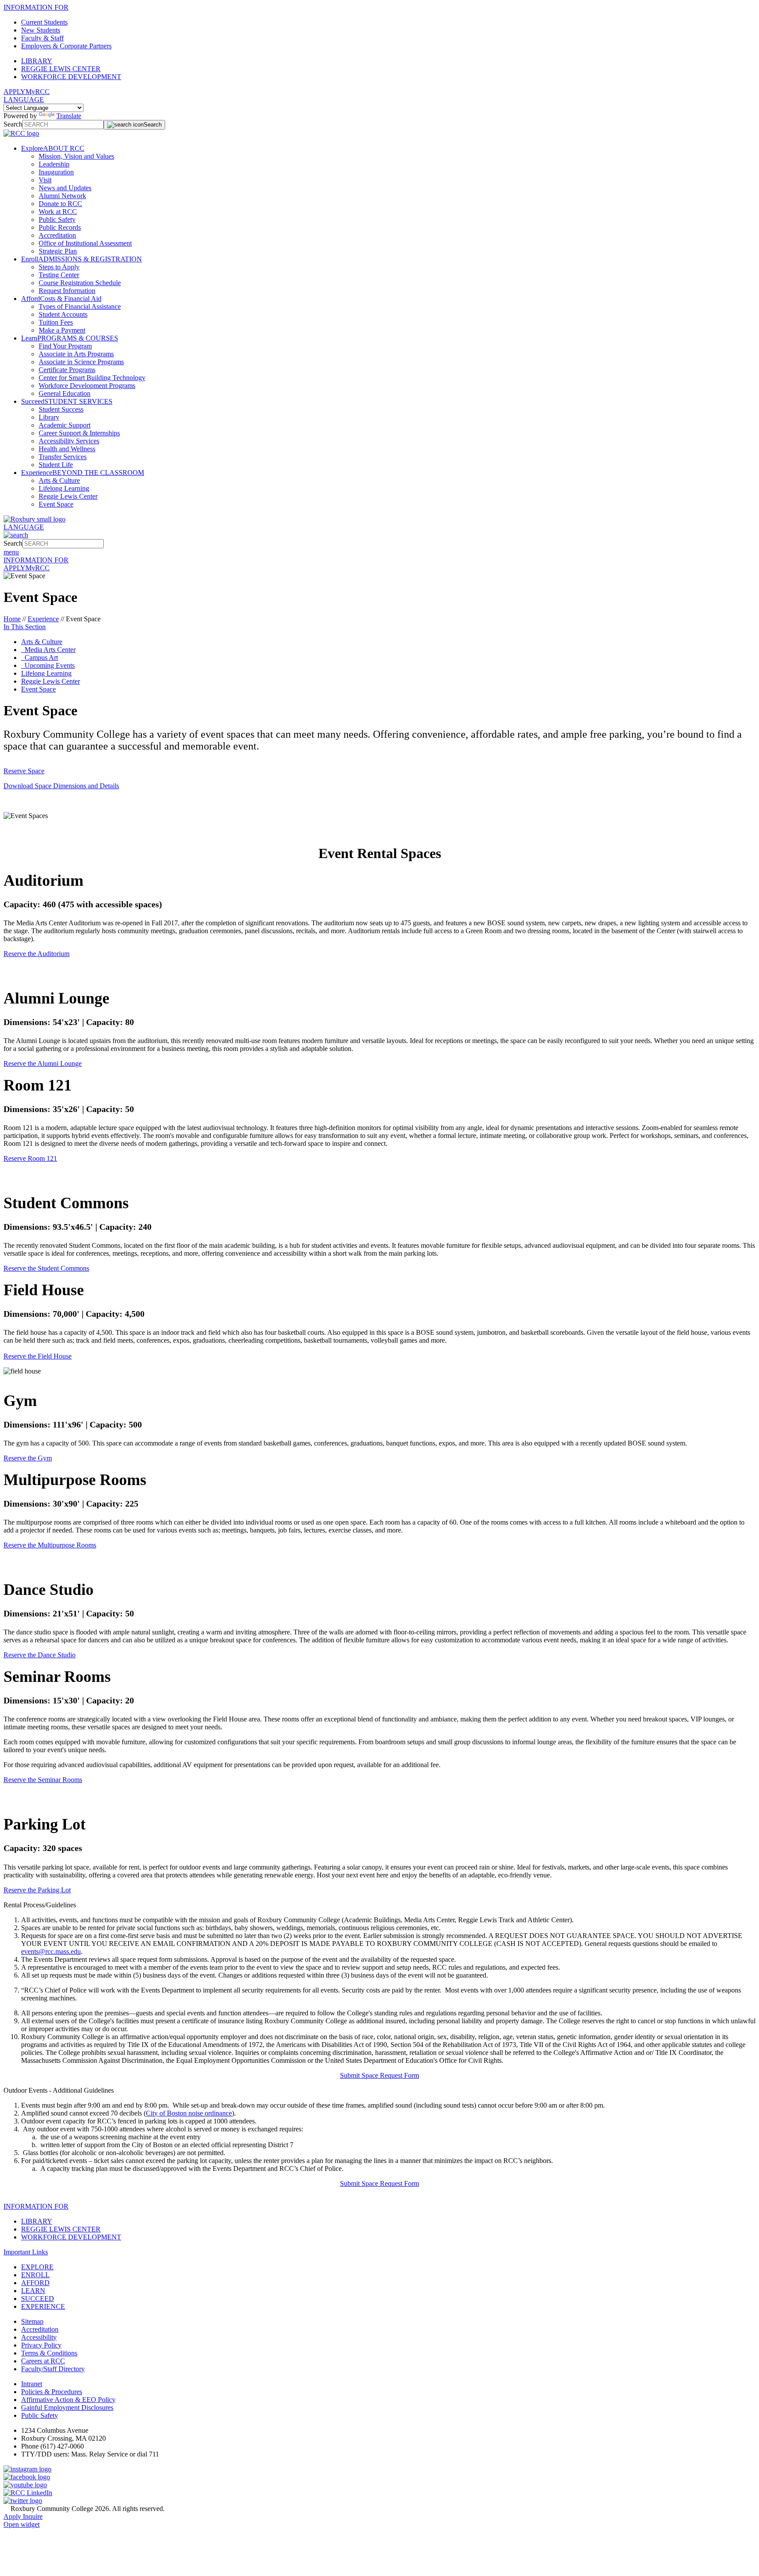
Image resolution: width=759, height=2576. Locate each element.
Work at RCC (58, 212)
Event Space (56, 504)
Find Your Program (65, 346)
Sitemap (32, 2321)
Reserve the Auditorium (36, 954)
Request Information (67, 291)
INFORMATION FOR (36, 7)
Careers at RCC (43, 2361)
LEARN (33, 2291)
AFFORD (35, 2283)
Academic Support (65, 425)
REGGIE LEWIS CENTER (61, 69)
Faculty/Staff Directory (53, 2369)
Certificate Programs (67, 370)
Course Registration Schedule (80, 283)
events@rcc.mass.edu (51, 1951)
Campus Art (40, 658)
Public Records (60, 227)
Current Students (44, 22)
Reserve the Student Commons (46, 1268)
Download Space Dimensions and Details (61, 786)
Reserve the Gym (28, 1458)
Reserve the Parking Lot (37, 1890)
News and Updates (65, 188)
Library (49, 417)
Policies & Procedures (52, 2392)
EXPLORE (37, 2267)
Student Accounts (63, 314)
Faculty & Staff (42, 38)
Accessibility (39, 2337)
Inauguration (56, 172)
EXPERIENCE (43, 2306)
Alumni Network (62, 196)
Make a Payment (62, 330)
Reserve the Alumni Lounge (43, 1063)
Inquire (33, 2516)
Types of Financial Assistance (80, 306)
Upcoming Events (48, 665)
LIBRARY (37, 61)
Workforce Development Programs (87, 386)
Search (13, 124)
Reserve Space (24, 771)
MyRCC (38, 92)
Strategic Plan (58, 251)
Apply (13, 2516)
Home (12, 619)
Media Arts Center (48, 650)
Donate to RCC (60, 204)
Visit (45, 180)
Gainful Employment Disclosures (67, 2408)
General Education (65, 393)
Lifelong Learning (64, 488)
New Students (41, 30)
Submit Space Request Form (379, 2075)
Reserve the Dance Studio (40, 1655)
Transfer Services (63, 457)
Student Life (56, 465)
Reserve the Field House (38, 1356)
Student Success (61, 409)
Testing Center (59, 275)
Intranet (32, 2384)
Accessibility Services (69, 441)
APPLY (14, 92)
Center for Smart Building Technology (92, 378)
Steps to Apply (59, 267)
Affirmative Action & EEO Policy (68, 2400)
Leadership (54, 164)
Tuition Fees (56, 322)
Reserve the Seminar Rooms (43, 1780)
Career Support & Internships (79, 433)
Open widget (22, 2524)
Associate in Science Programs (81, 362)
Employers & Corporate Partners (66, 46)
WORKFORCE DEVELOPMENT (71, 77)
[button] (379, 1905)
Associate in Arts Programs (76, 354)
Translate (69, 116)
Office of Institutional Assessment (85, 243)
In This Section (25, 627)
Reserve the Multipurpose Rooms (50, 1545)
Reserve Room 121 (30, 1158)
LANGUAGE (24, 100)
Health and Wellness (67, 449)
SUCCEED (38, 2299)
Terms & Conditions (49, 2353)
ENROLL (35, 2275)
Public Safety (57, 219)
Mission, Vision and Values (76, 156)
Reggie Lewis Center (68, 496)
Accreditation (57, 235)
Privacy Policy (41, 2345)
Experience (43, 619)
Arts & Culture (59, 480)
